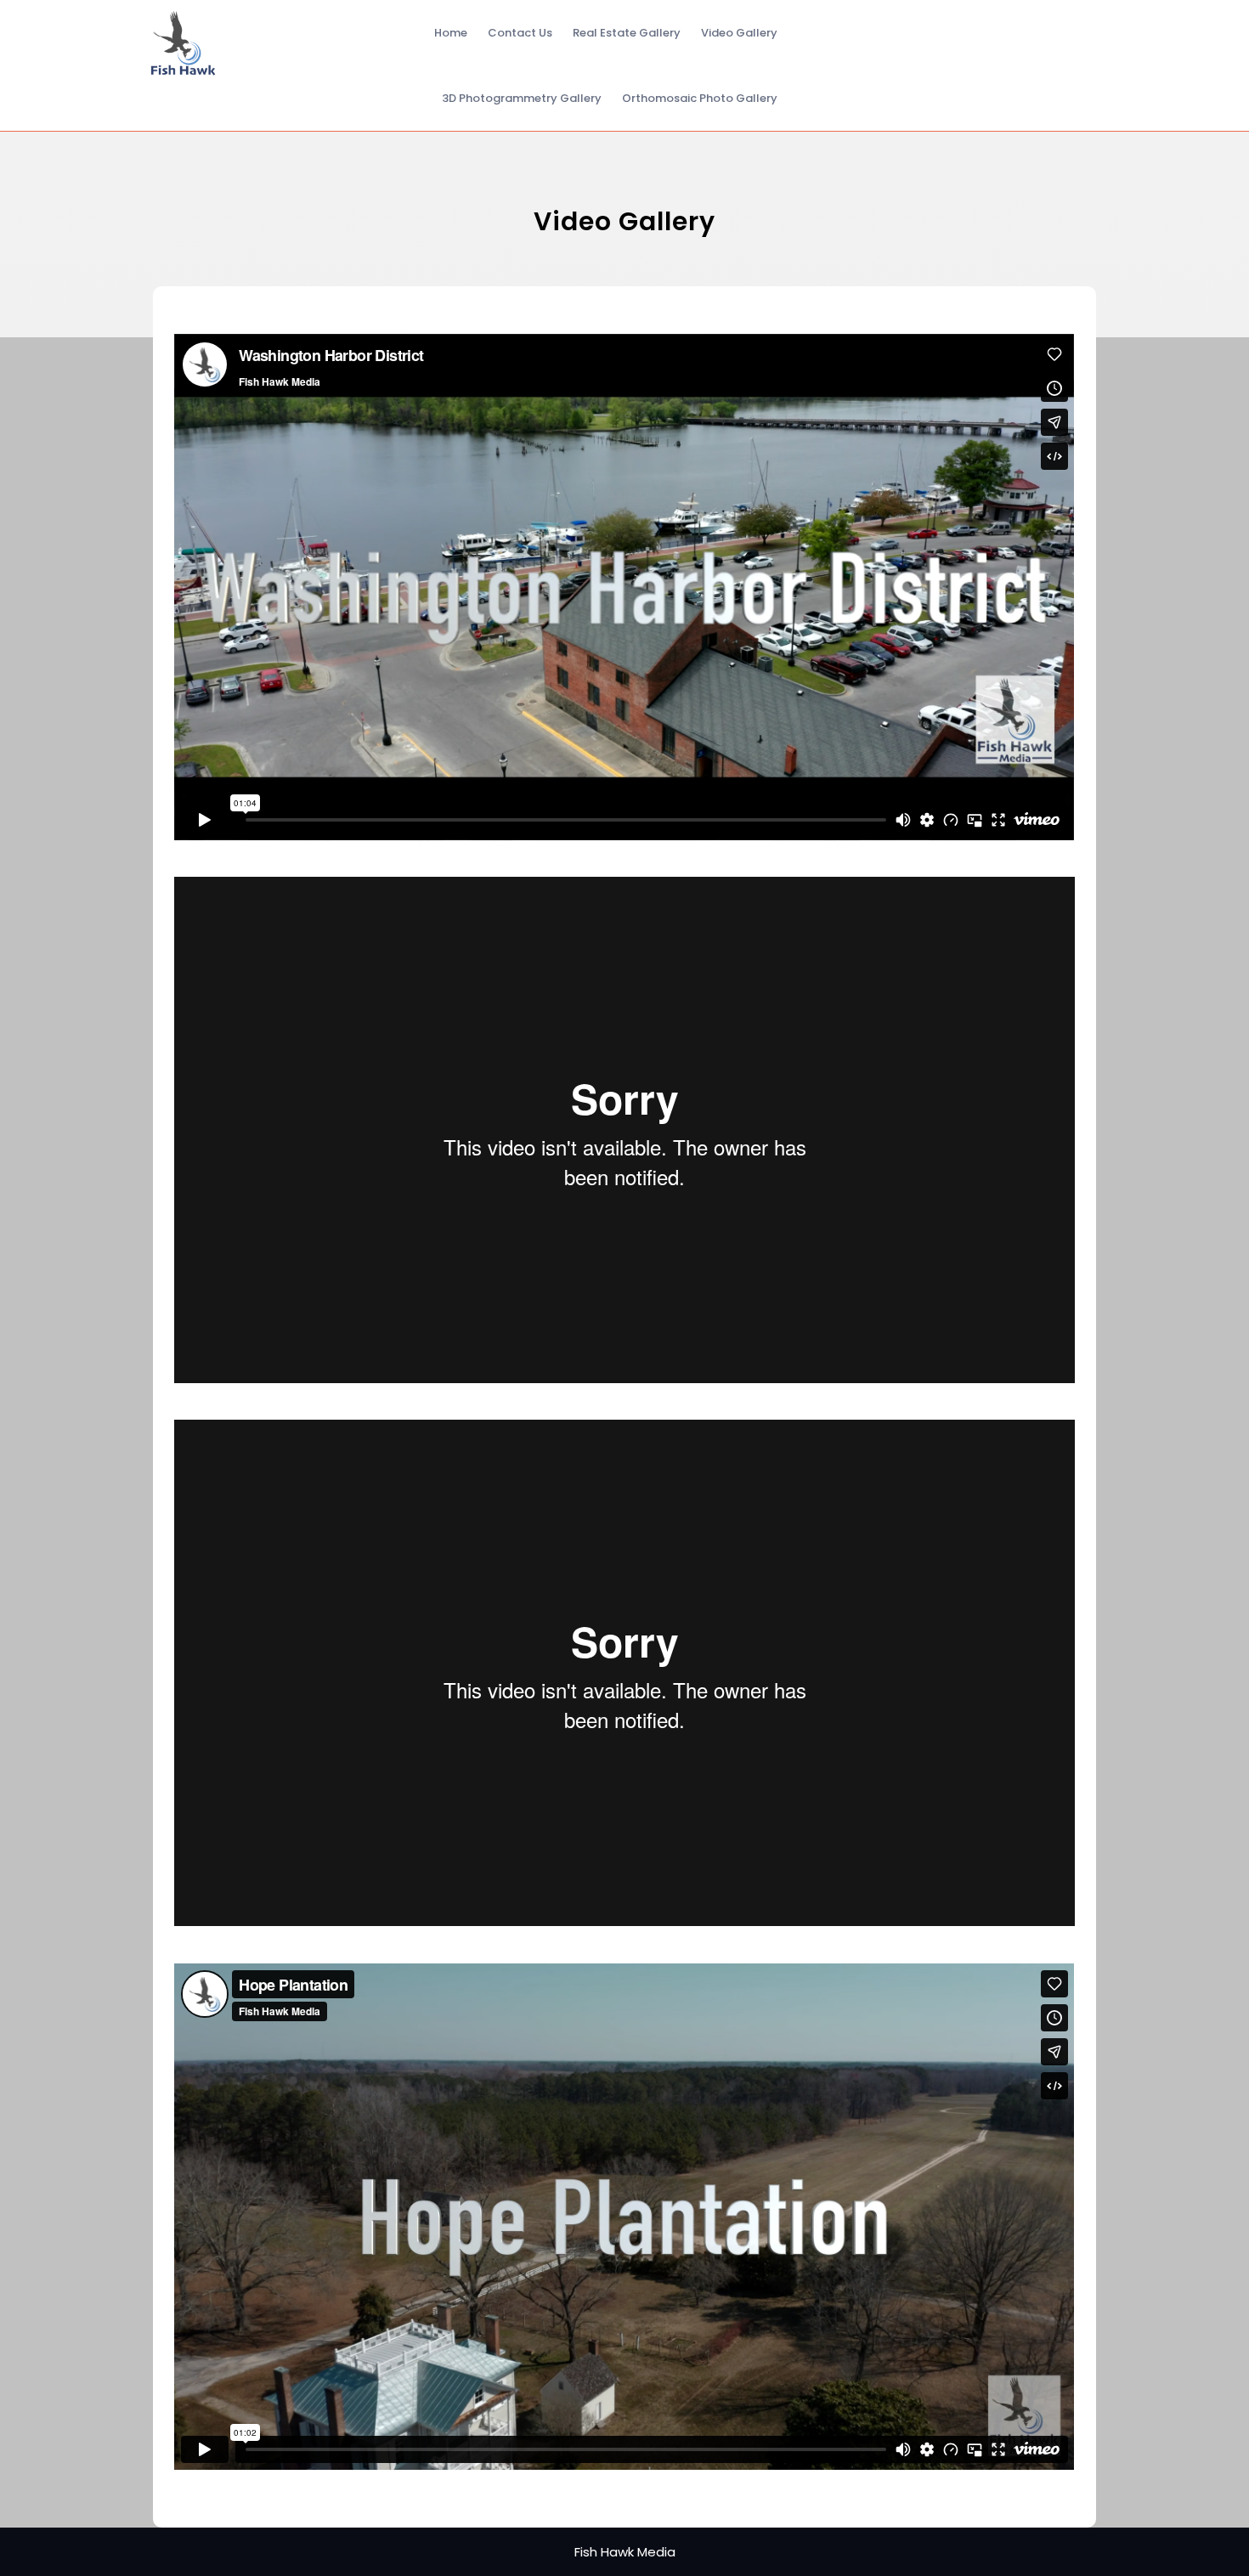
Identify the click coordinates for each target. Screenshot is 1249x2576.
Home (451, 33)
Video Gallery (739, 33)
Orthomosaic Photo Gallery (700, 98)
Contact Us (520, 33)
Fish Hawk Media (625, 2552)
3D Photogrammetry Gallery (522, 98)
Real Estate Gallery (627, 33)
